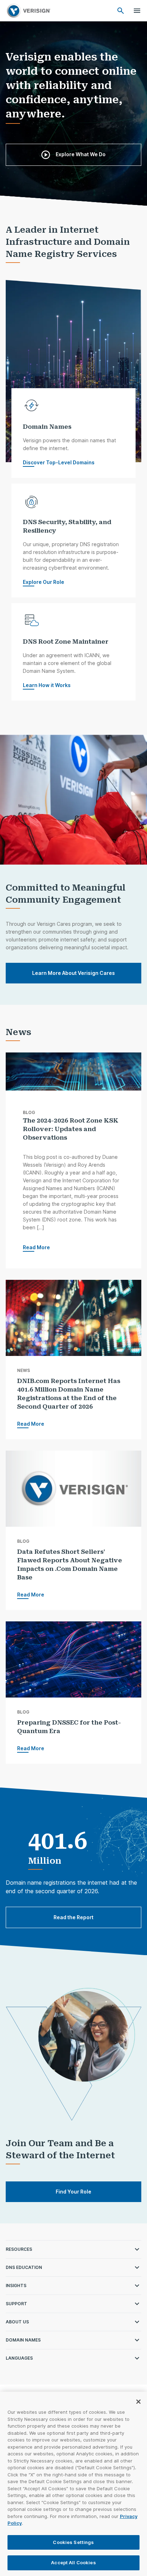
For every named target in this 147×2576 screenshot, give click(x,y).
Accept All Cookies (73, 2562)
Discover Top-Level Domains (59, 462)
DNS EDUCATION (24, 2267)
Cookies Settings (73, 2542)
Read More (36, 1247)
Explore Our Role (44, 582)
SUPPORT (16, 2304)
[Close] (138, 2402)
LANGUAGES (19, 2358)
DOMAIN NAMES (23, 2340)
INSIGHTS (16, 2285)
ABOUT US (17, 2322)
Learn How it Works (47, 685)
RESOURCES (19, 2249)
